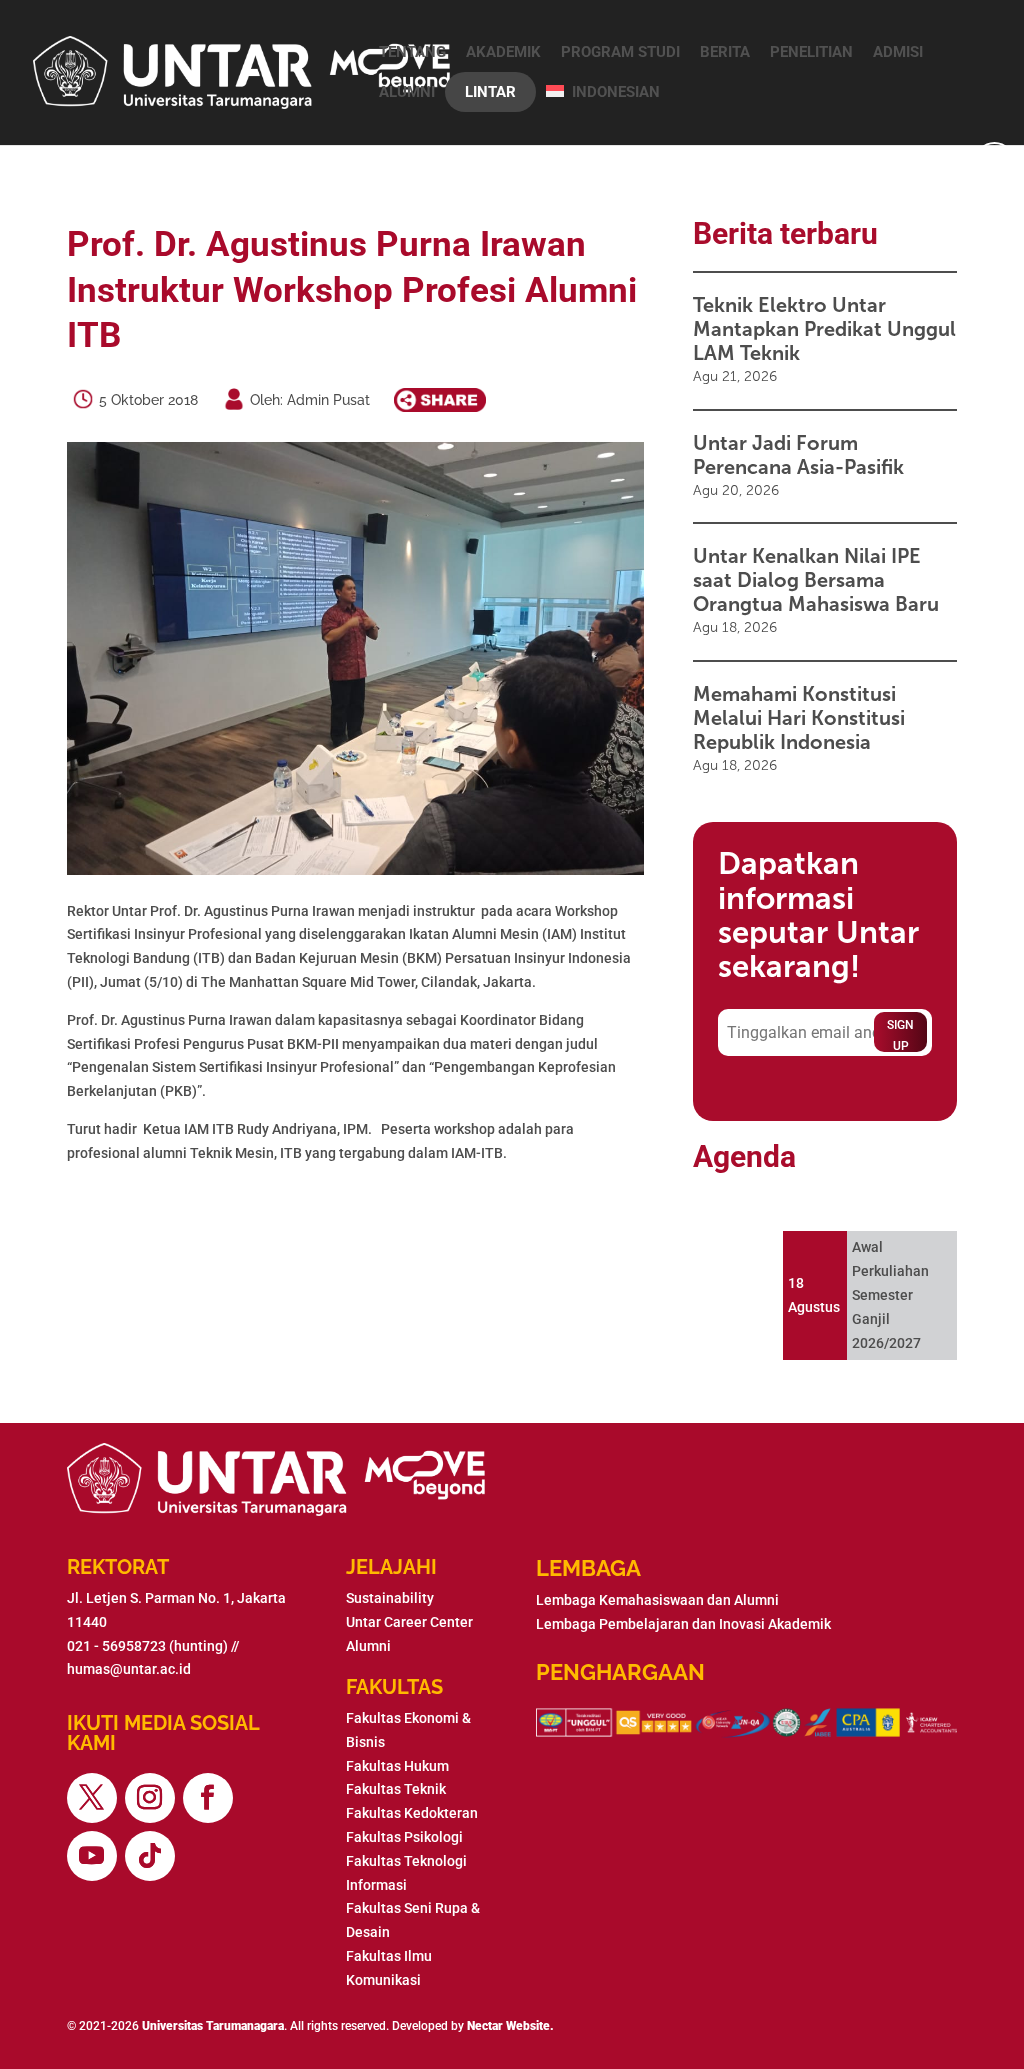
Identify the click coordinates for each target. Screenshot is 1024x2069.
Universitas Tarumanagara (213, 2026)
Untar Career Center (409, 1622)
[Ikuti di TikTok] (150, 1856)
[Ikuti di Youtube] (92, 1856)
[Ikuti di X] (92, 1798)
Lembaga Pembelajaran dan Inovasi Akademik (683, 1624)
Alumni (407, 92)
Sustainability (390, 1598)
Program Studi (620, 52)
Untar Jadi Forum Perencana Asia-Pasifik (798, 455)
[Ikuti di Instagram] (150, 1798)
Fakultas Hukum (397, 1766)
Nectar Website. (510, 2026)
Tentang (412, 52)
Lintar (490, 92)
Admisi (898, 52)
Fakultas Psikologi (404, 1837)
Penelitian (811, 52)
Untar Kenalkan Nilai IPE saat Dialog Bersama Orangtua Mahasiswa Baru (816, 580)
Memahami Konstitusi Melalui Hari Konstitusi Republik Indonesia (799, 718)
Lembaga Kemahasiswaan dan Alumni (657, 1600)
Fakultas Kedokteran (412, 1813)
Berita (725, 52)
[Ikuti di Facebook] (208, 1798)
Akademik (503, 52)
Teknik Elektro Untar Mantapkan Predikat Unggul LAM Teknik (824, 329)
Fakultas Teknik (396, 1789)
